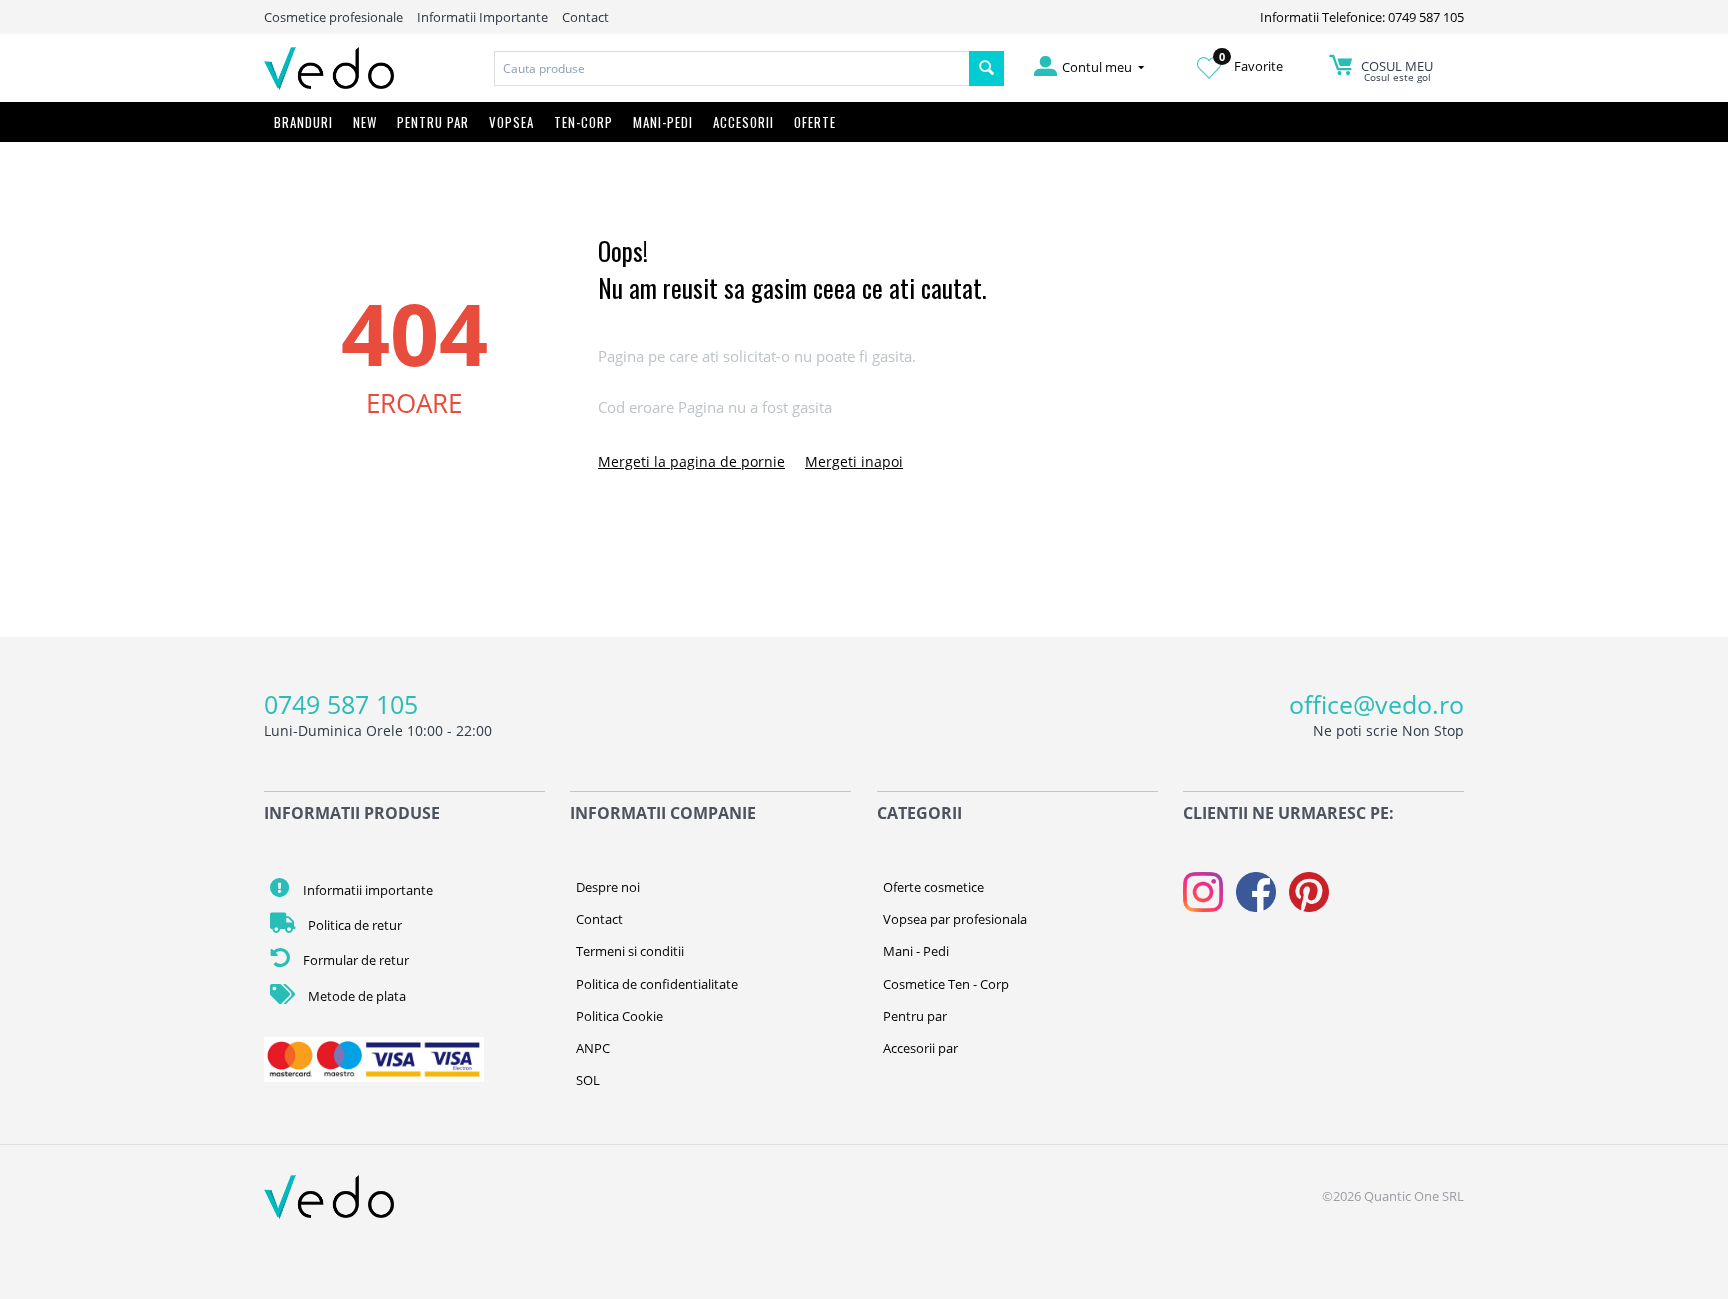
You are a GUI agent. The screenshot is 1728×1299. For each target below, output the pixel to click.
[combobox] (732, 68)
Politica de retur (353, 925)
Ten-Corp (583, 122)
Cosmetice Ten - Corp (946, 984)
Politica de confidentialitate (657, 984)
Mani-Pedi (663, 122)
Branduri (303, 122)
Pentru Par (433, 122)
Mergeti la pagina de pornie (691, 461)
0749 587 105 (341, 704)
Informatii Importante (482, 17)
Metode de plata (355, 996)
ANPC (593, 1048)
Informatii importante (366, 890)
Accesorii (743, 122)
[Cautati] (986, 68)
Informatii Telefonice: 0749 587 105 (1362, 17)
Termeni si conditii (630, 951)
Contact (585, 17)
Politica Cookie (619, 1016)
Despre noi (608, 887)
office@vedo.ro (1376, 704)
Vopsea (511, 122)
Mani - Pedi (916, 951)
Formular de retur (354, 960)
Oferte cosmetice (933, 887)
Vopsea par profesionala (955, 919)
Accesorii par (920, 1048)
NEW (365, 122)
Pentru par (915, 1016)
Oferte (815, 122)
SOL (588, 1080)
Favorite (1251, 66)
